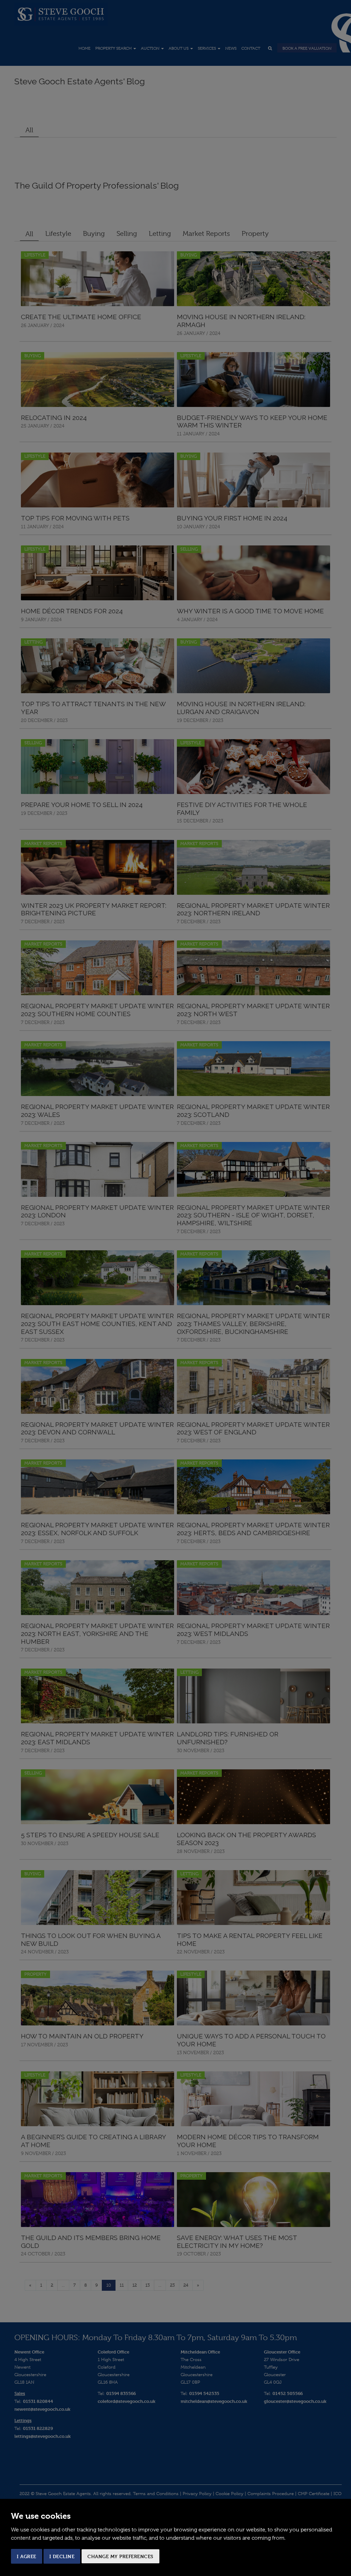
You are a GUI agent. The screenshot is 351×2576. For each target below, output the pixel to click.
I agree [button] (27, 2556)
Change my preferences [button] (120, 2556)
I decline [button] (62, 2556)
